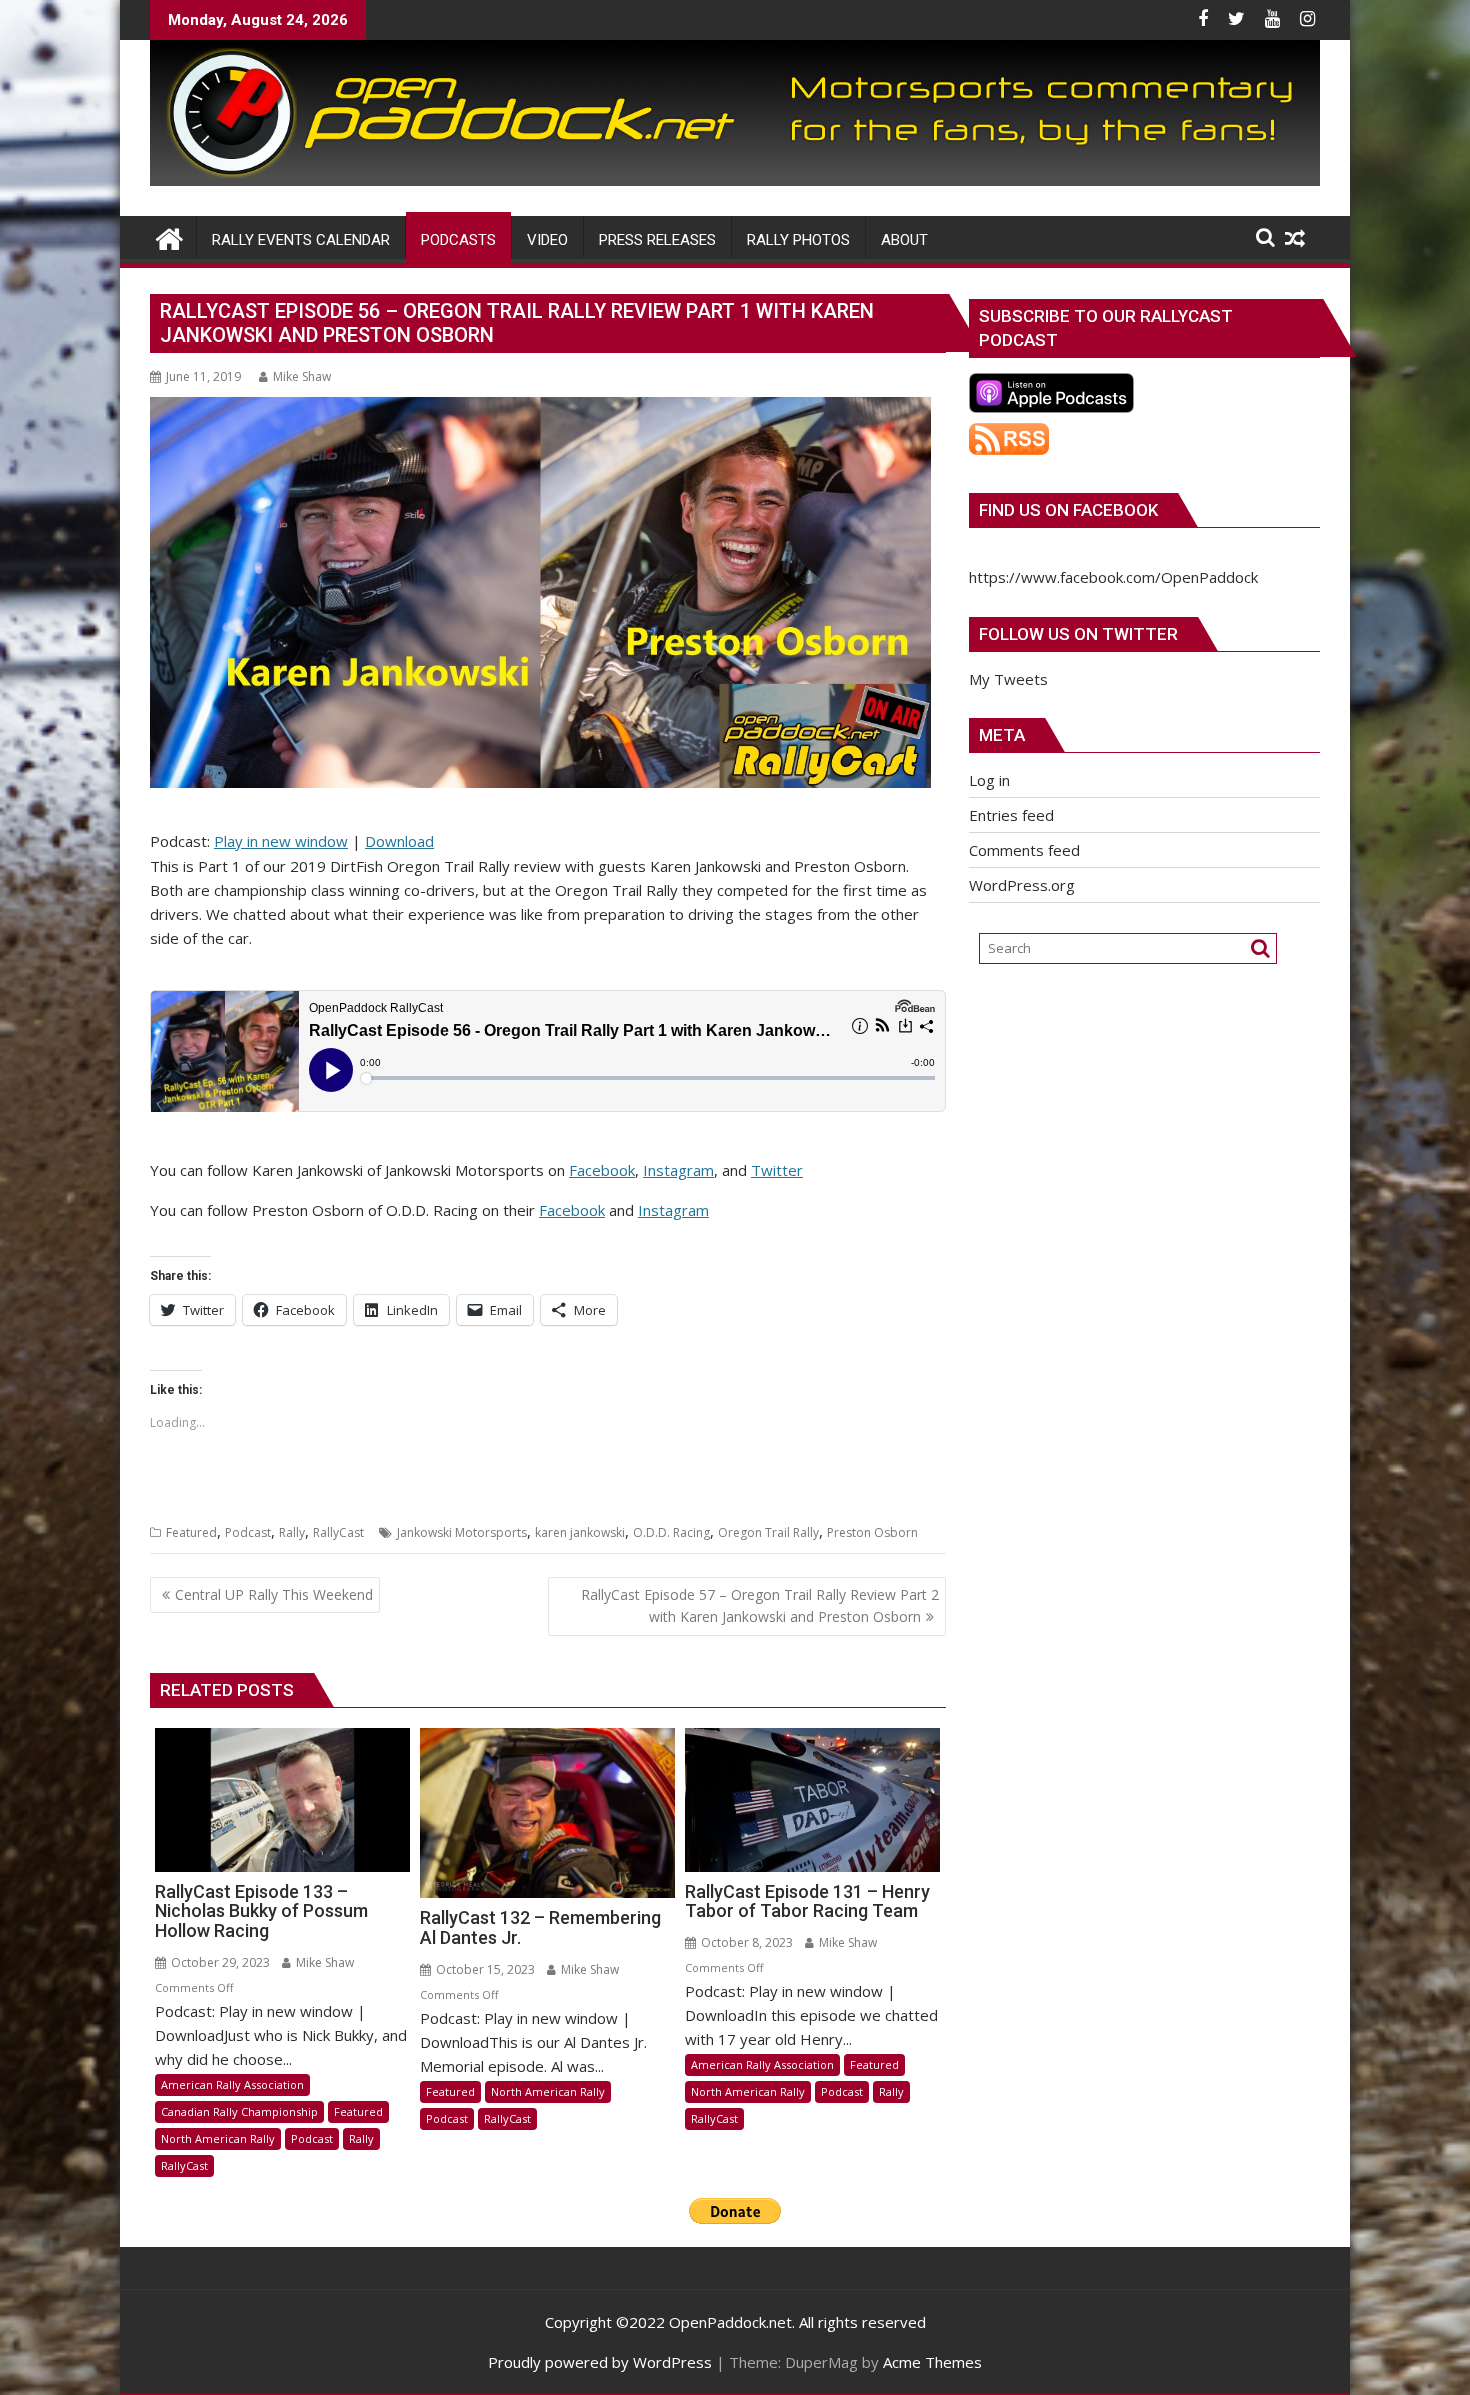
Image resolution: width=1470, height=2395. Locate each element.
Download (399, 841)
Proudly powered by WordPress (600, 2362)
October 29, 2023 (219, 1962)
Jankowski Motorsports (462, 1532)
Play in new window (281, 841)
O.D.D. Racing (671, 1532)
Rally (292, 1532)
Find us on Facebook (1068, 510)
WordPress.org (1022, 885)
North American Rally (218, 2138)
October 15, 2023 (484, 1969)
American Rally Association (232, 2084)
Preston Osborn (872, 1532)
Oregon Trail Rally (768, 1532)
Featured (191, 1532)
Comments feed (1024, 850)
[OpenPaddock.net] (735, 180)
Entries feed (1011, 815)
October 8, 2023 (745, 1942)
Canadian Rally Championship (239, 2111)
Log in (989, 780)
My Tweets (1008, 679)
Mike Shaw (302, 376)
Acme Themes (932, 2362)
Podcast (248, 1532)
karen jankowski (580, 1532)
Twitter (777, 1170)
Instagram (678, 1170)
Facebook (602, 1170)
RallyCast (338, 1532)
